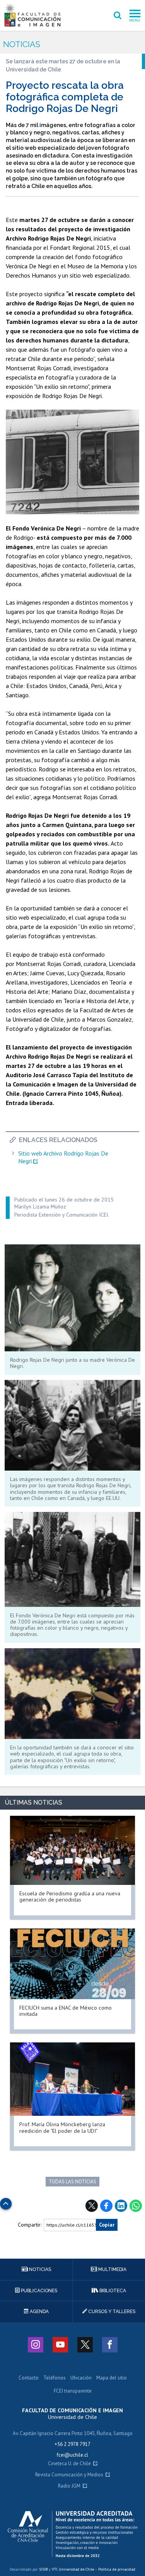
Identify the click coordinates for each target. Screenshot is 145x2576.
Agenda (39, 2312)
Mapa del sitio (112, 2378)
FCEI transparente (73, 2391)
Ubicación (81, 2378)
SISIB (43, 2569)
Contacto (29, 2378)
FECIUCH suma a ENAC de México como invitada (66, 2011)
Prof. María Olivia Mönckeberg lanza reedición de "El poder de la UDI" (62, 2127)
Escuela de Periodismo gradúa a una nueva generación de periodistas (70, 1896)
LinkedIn (121, 2206)
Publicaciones (38, 2291)
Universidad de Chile (76, 2569)
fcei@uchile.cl (72, 2455)
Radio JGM (69, 2486)
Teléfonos (55, 2378)
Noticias (22, 44)
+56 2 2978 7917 (72, 2444)
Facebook (106, 2206)
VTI (55, 2569)
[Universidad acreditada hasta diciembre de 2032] (72, 2534)
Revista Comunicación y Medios (69, 2475)
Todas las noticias (72, 2182)
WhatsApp (136, 2206)
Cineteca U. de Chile (69, 2464)
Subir (6, 2202)
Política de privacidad (117, 2569)
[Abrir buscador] (118, 15)
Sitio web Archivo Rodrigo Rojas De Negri (63, 1157)
